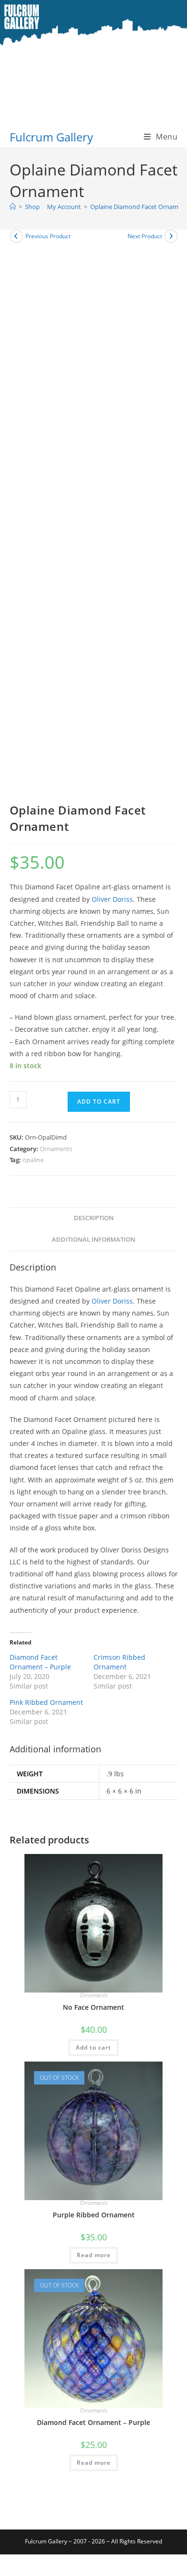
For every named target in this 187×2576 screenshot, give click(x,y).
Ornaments (56, 1149)
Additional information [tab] (93, 1240)
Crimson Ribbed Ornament (119, 1662)
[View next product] (171, 236)
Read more (94, 2255)
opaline (33, 1160)
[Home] (13, 207)
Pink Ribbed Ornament (46, 1702)
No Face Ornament (93, 2007)
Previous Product (48, 236)
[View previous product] (16, 236)
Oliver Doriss (112, 899)
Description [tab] (94, 1218)
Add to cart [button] (93, 2047)
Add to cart (99, 1102)
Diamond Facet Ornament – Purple (40, 1662)
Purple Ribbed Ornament (94, 2215)
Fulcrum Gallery (51, 137)
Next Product (145, 236)
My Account (63, 207)
